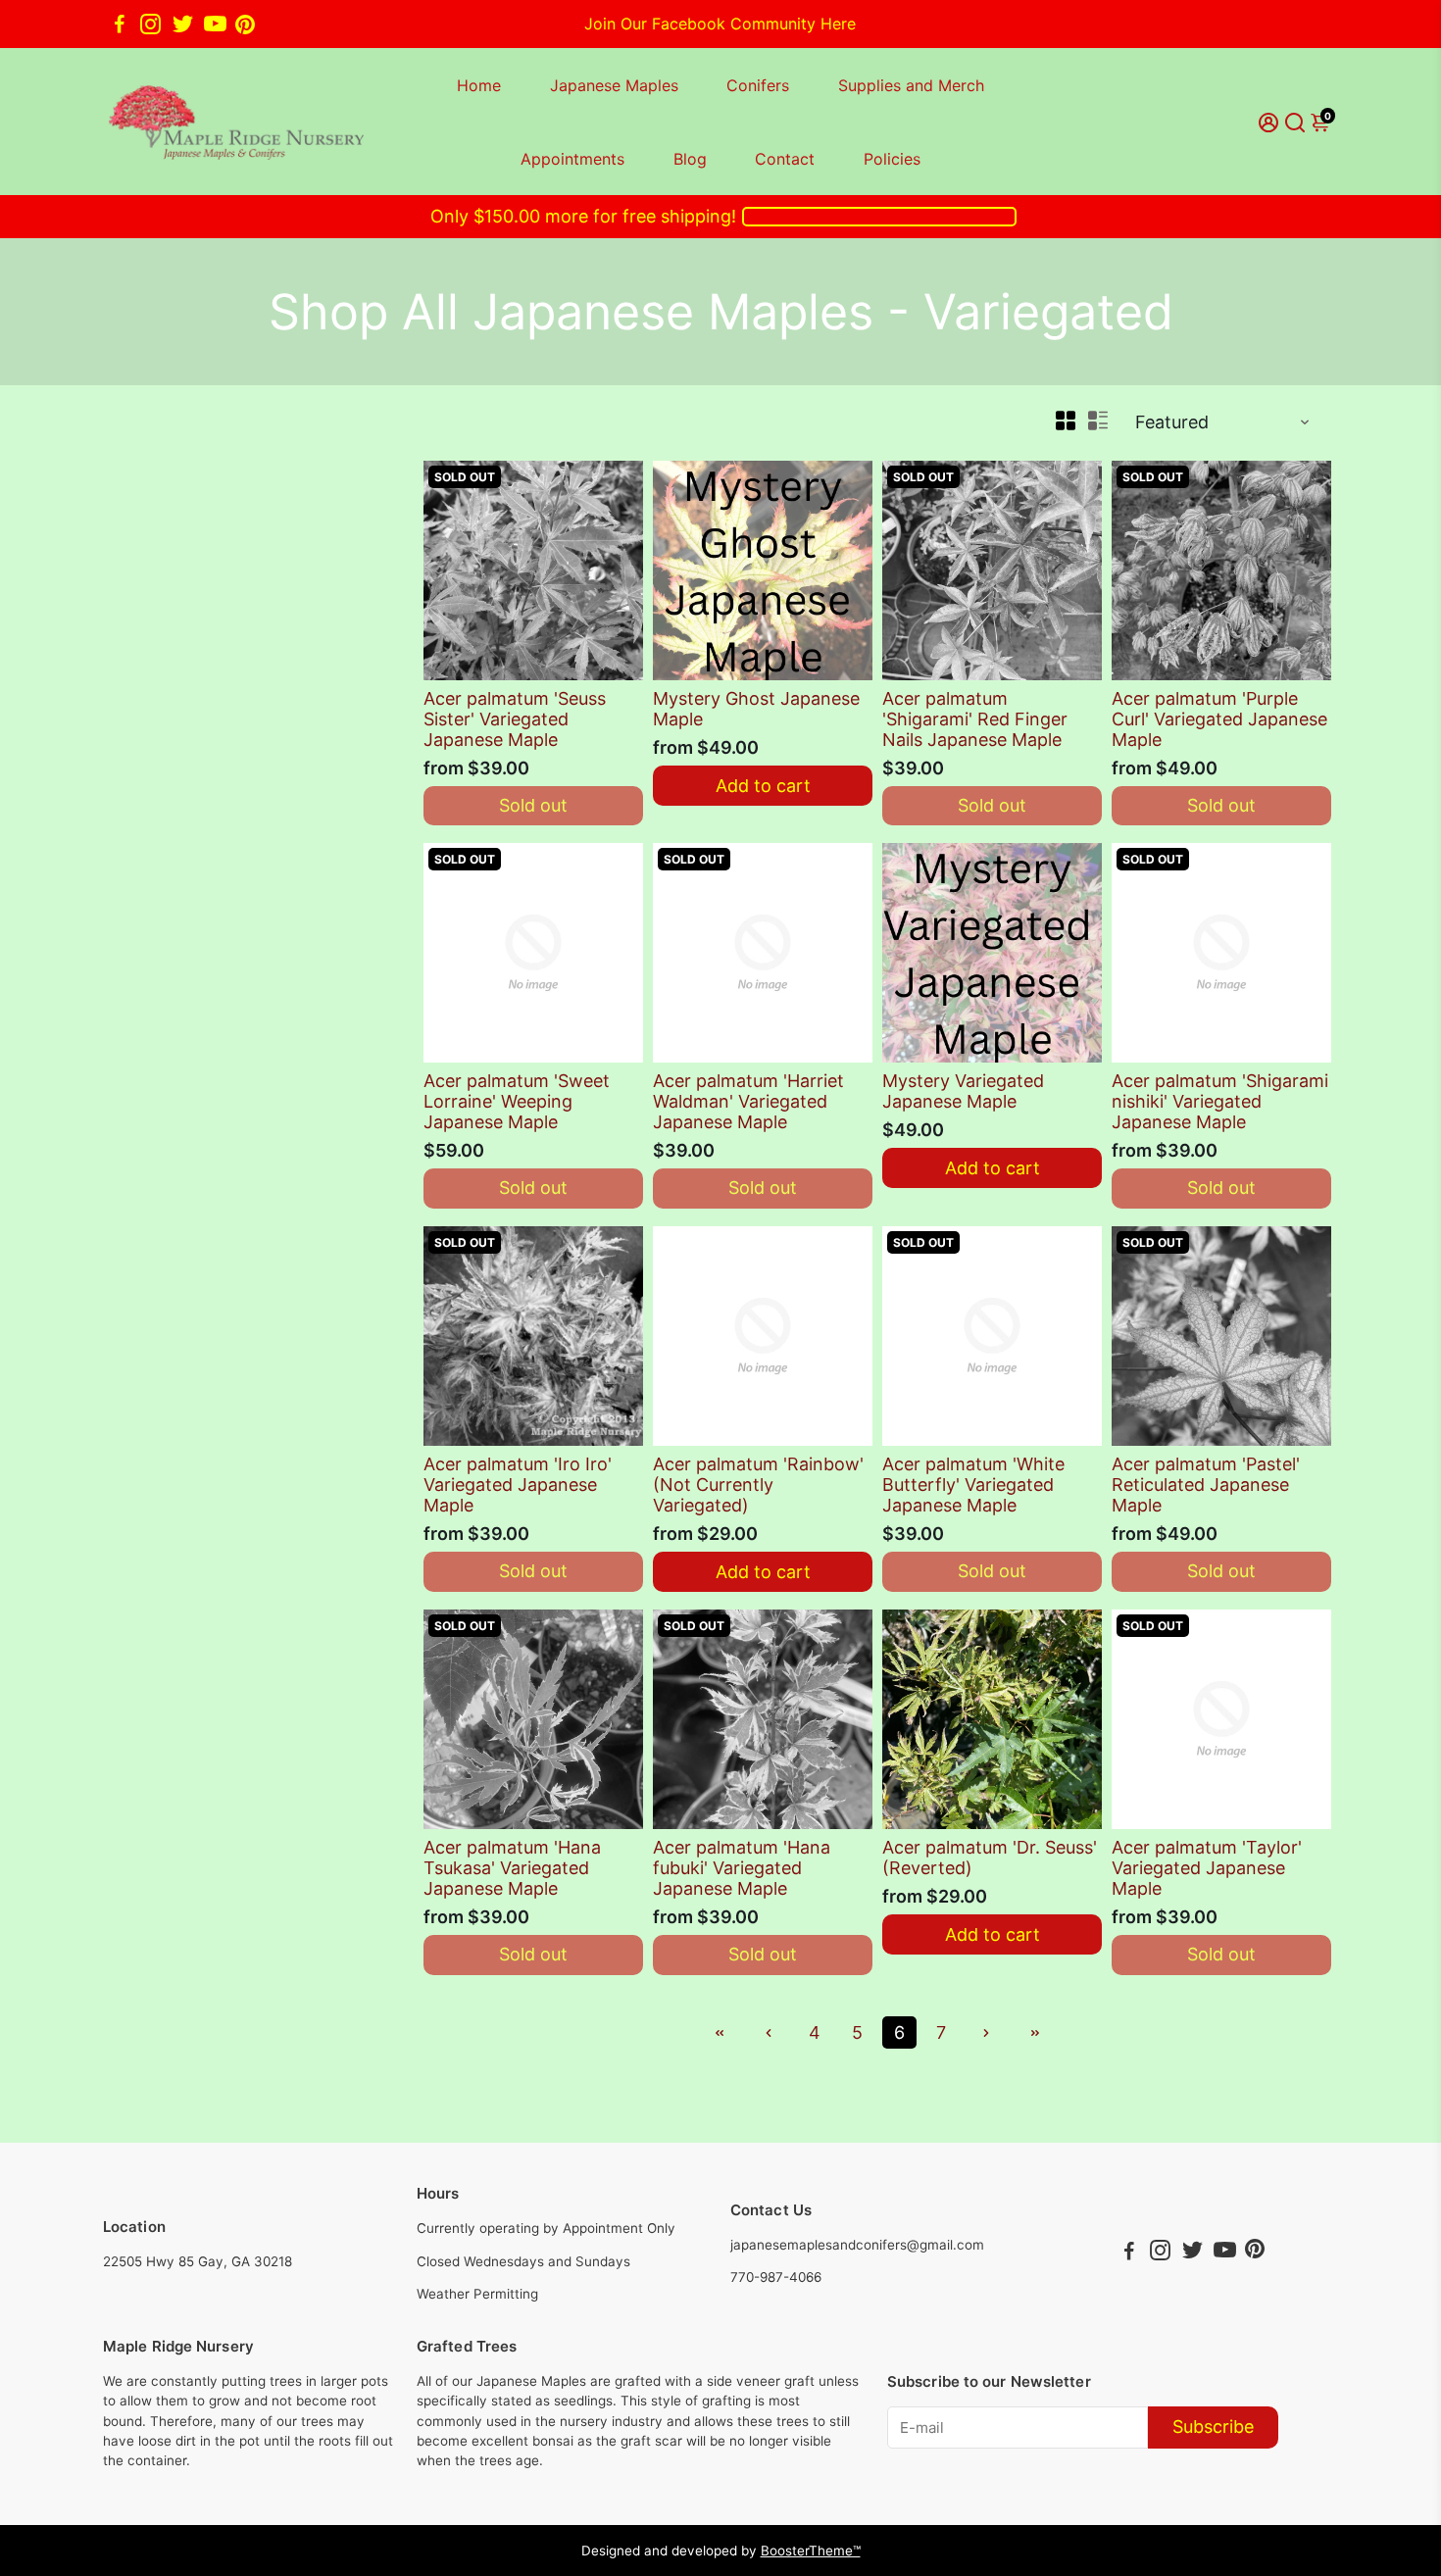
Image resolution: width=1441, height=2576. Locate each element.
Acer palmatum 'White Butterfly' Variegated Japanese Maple (973, 1485)
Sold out (533, 805)
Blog (690, 159)
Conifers (758, 85)
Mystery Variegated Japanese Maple (963, 1091)
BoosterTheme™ (811, 2551)
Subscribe (1213, 2427)
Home (479, 85)
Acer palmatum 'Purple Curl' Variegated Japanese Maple (1219, 719)
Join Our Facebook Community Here (720, 24)
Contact (785, 159)
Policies (892, 159)
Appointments (572, 159)
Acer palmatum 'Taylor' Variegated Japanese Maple (1207, 1868)
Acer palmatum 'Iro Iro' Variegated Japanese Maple (518, 1485)
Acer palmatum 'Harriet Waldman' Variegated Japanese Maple (748, 1101)
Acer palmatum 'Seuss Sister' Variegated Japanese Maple (515, 719)
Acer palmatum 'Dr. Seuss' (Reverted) (990, 1858)
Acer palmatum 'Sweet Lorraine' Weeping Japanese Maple (517, 1101)
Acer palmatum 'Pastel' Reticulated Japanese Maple (1206, 1485)
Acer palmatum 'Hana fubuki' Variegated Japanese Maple (742, 1868)
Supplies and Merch (911, 85)
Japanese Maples (614, 85)
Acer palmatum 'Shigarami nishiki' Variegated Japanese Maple (1220, 1101)
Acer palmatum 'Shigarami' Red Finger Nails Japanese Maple (975, 719)
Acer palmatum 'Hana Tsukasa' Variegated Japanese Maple (512, 1868)
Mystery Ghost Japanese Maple (756, 709)
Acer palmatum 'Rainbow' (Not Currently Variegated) (758, 1485)
